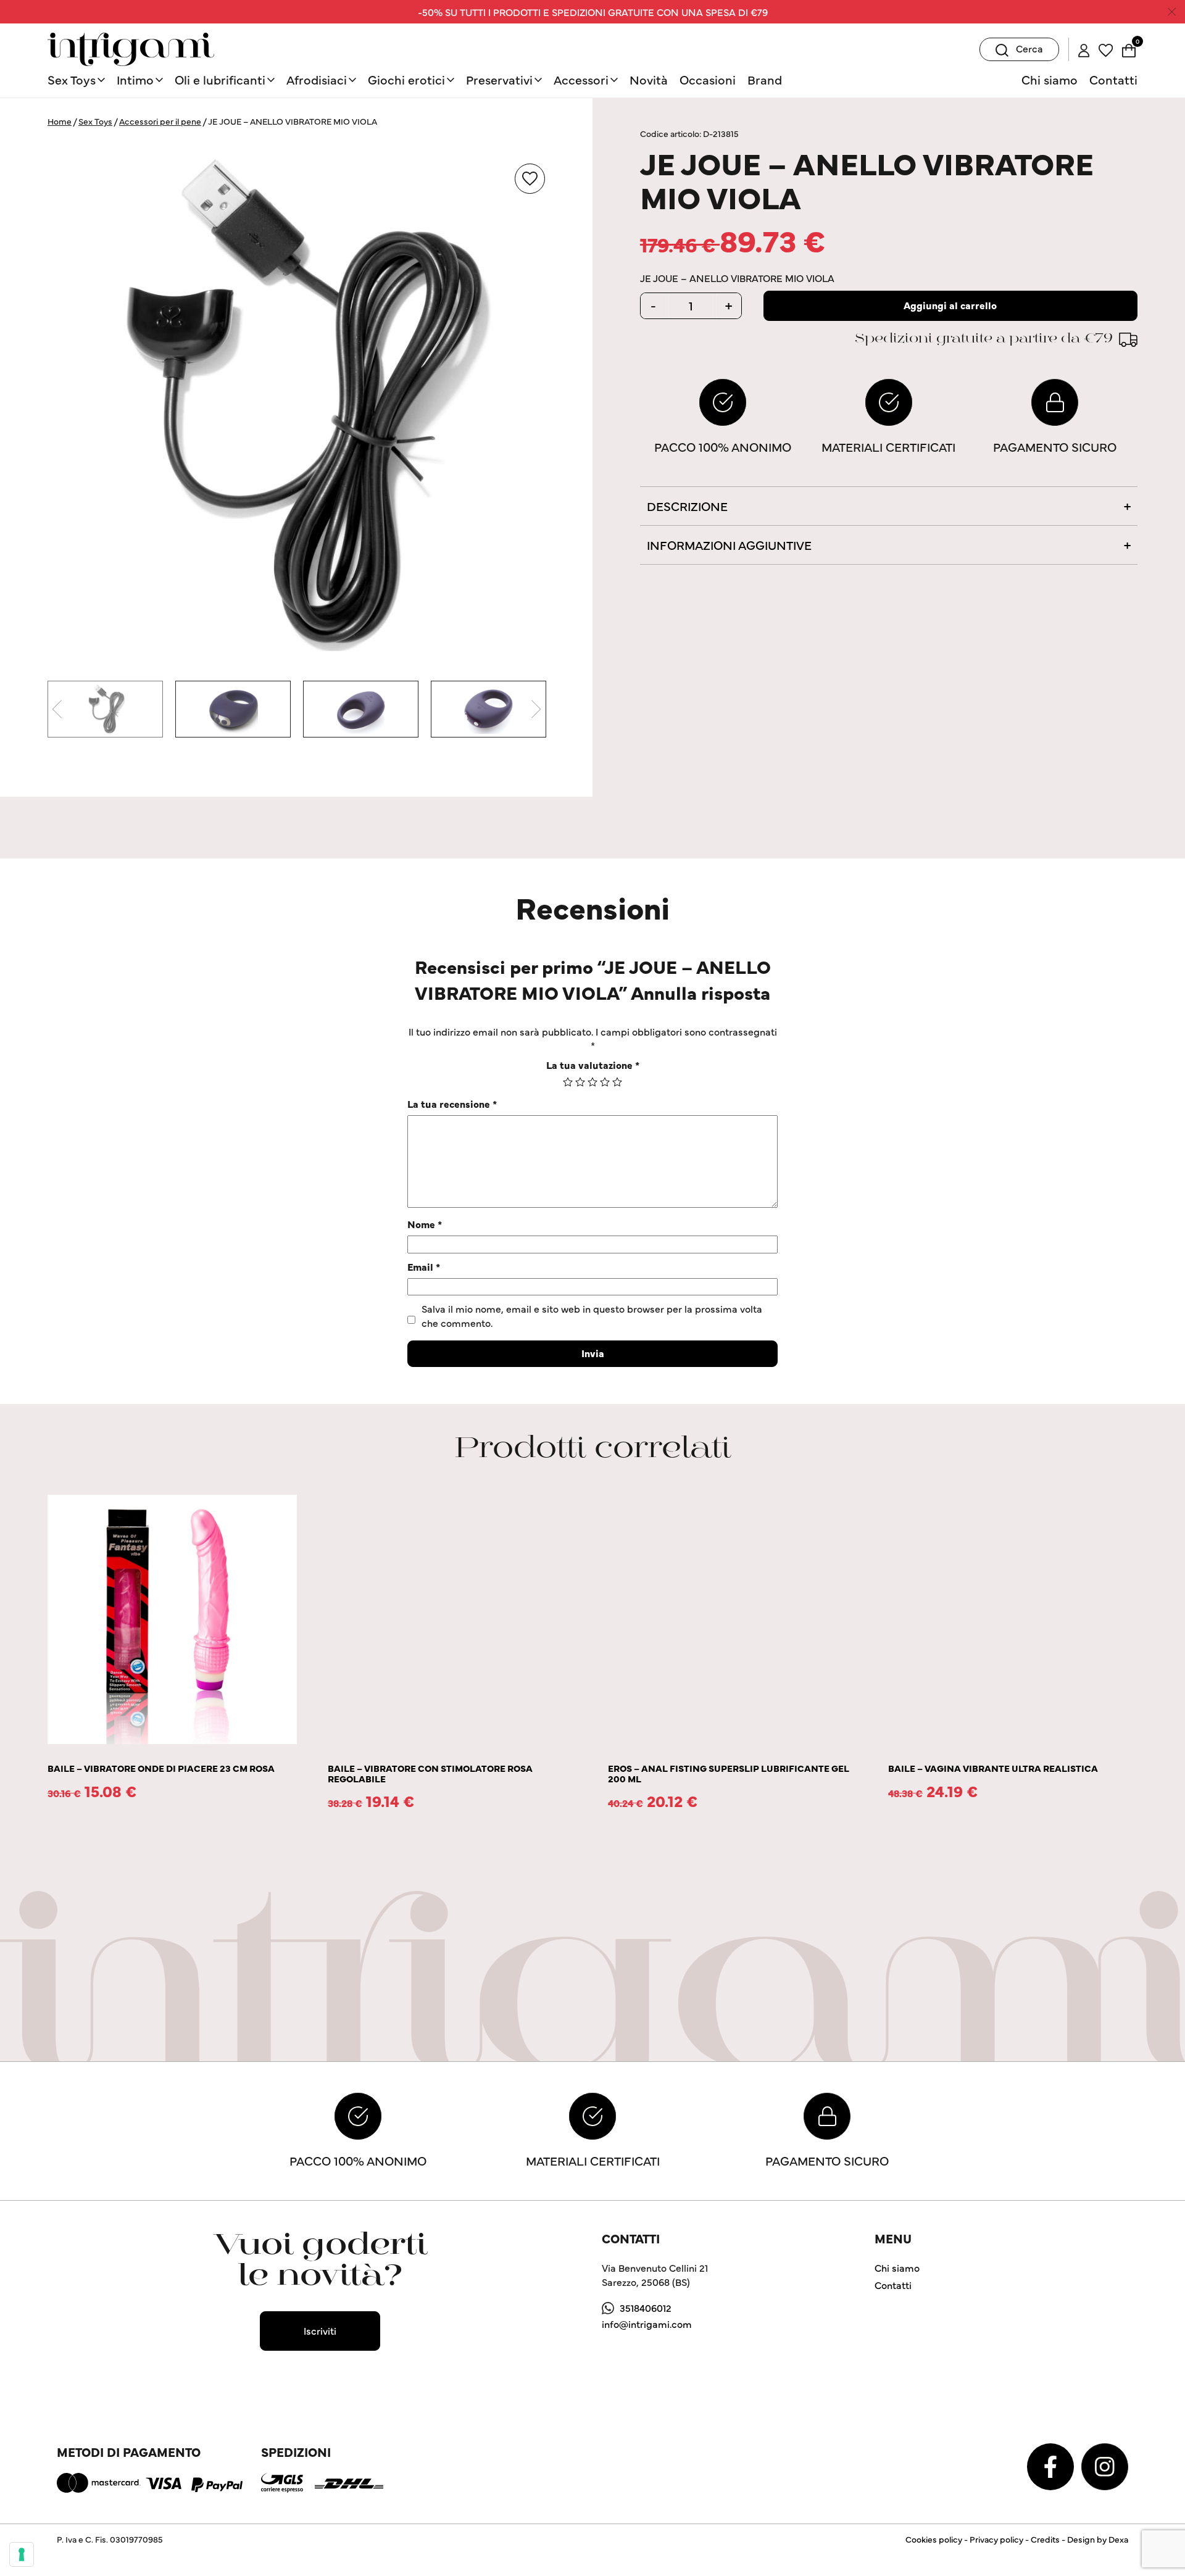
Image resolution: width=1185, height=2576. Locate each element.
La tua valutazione (593, 1065)
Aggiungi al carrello (950, 305)
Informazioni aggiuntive (729, 545)
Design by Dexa (1098, 2539)
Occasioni (708, 79)
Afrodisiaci (317, 79)
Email (424, 1266)
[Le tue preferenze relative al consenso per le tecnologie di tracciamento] (22, 2554)
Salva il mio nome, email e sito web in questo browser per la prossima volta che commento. (592, 1315)
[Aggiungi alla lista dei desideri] (530, 179)
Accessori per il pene (160, 121)
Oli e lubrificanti (220, 79)
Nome (425, 1224)
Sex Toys (72, 79)
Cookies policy (934, 2539)
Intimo (135, 79)
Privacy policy (996, 2539)
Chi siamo (1050, 79)
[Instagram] (1105, 2465)
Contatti (1113, 79)
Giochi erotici (406, 79)
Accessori (581, 79)
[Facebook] (1052, 2465)
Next (536, 709)
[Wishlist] (1106, 49)
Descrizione (687, 506)
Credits (1045, 2539)
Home (60, 121)
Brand (765, 79)
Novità (649, 79)
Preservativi (499, 79)
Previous (57, 709)
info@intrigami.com (647, 2324)
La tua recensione (452, 1103)
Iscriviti (320, 2330)
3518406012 (646, 2308)
